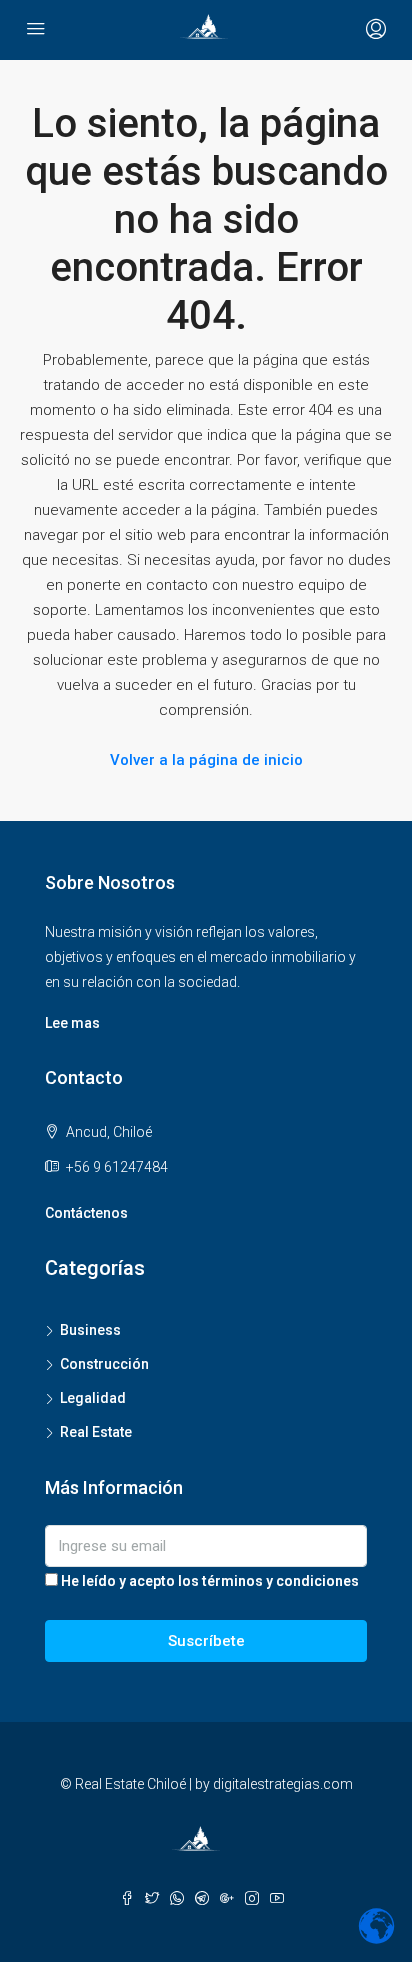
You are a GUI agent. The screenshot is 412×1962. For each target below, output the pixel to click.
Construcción (104, 1364)
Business (90, 1330)
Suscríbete (206, 1641)
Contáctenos (86, 1213)
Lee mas (72, 1023)
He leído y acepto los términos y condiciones (210, 1581)
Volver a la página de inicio (206, 760)
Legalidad (93, 1398)
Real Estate (96, 1432)
